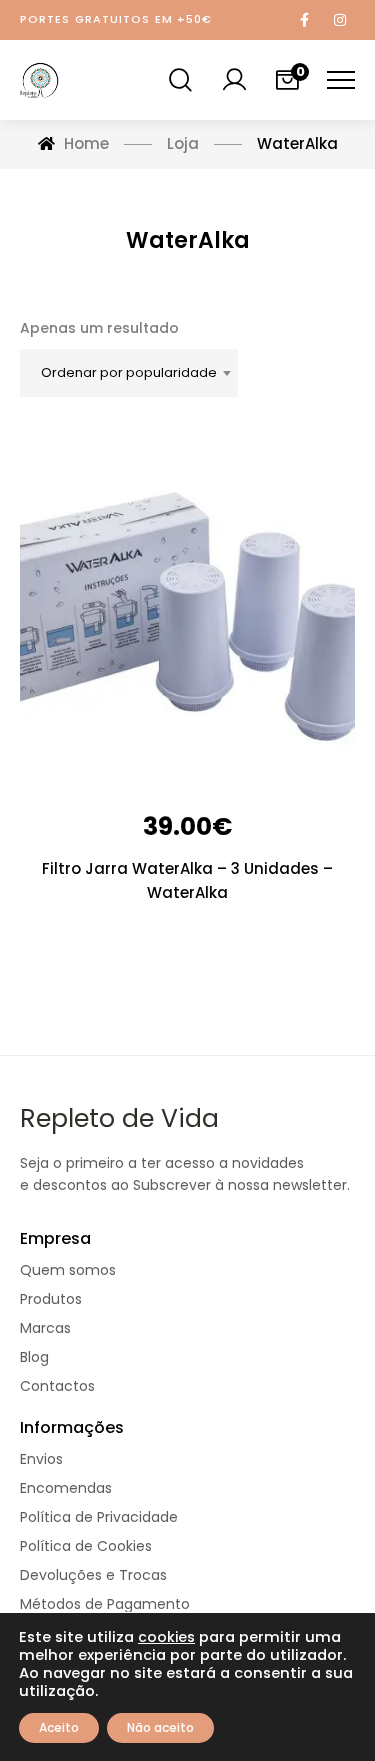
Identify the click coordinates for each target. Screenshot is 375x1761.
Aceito (59, 1727)
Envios (41, 1459)
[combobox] (129, 373)
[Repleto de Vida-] (40, 80)
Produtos (51, 1299)
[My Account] (234, 80)
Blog (34, 1357)
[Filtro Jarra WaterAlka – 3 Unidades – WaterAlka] (187, 609)
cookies (166, 1637)
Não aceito (160, 1727)
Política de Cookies (86, 1546)
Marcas (45, 1328)
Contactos (57, 1386)
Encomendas (66, 1488)
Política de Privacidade (99, 1517)
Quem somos (68, 1270)
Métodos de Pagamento (105, 1604)
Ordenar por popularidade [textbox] (129, 372)
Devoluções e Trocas (93, 1575)
